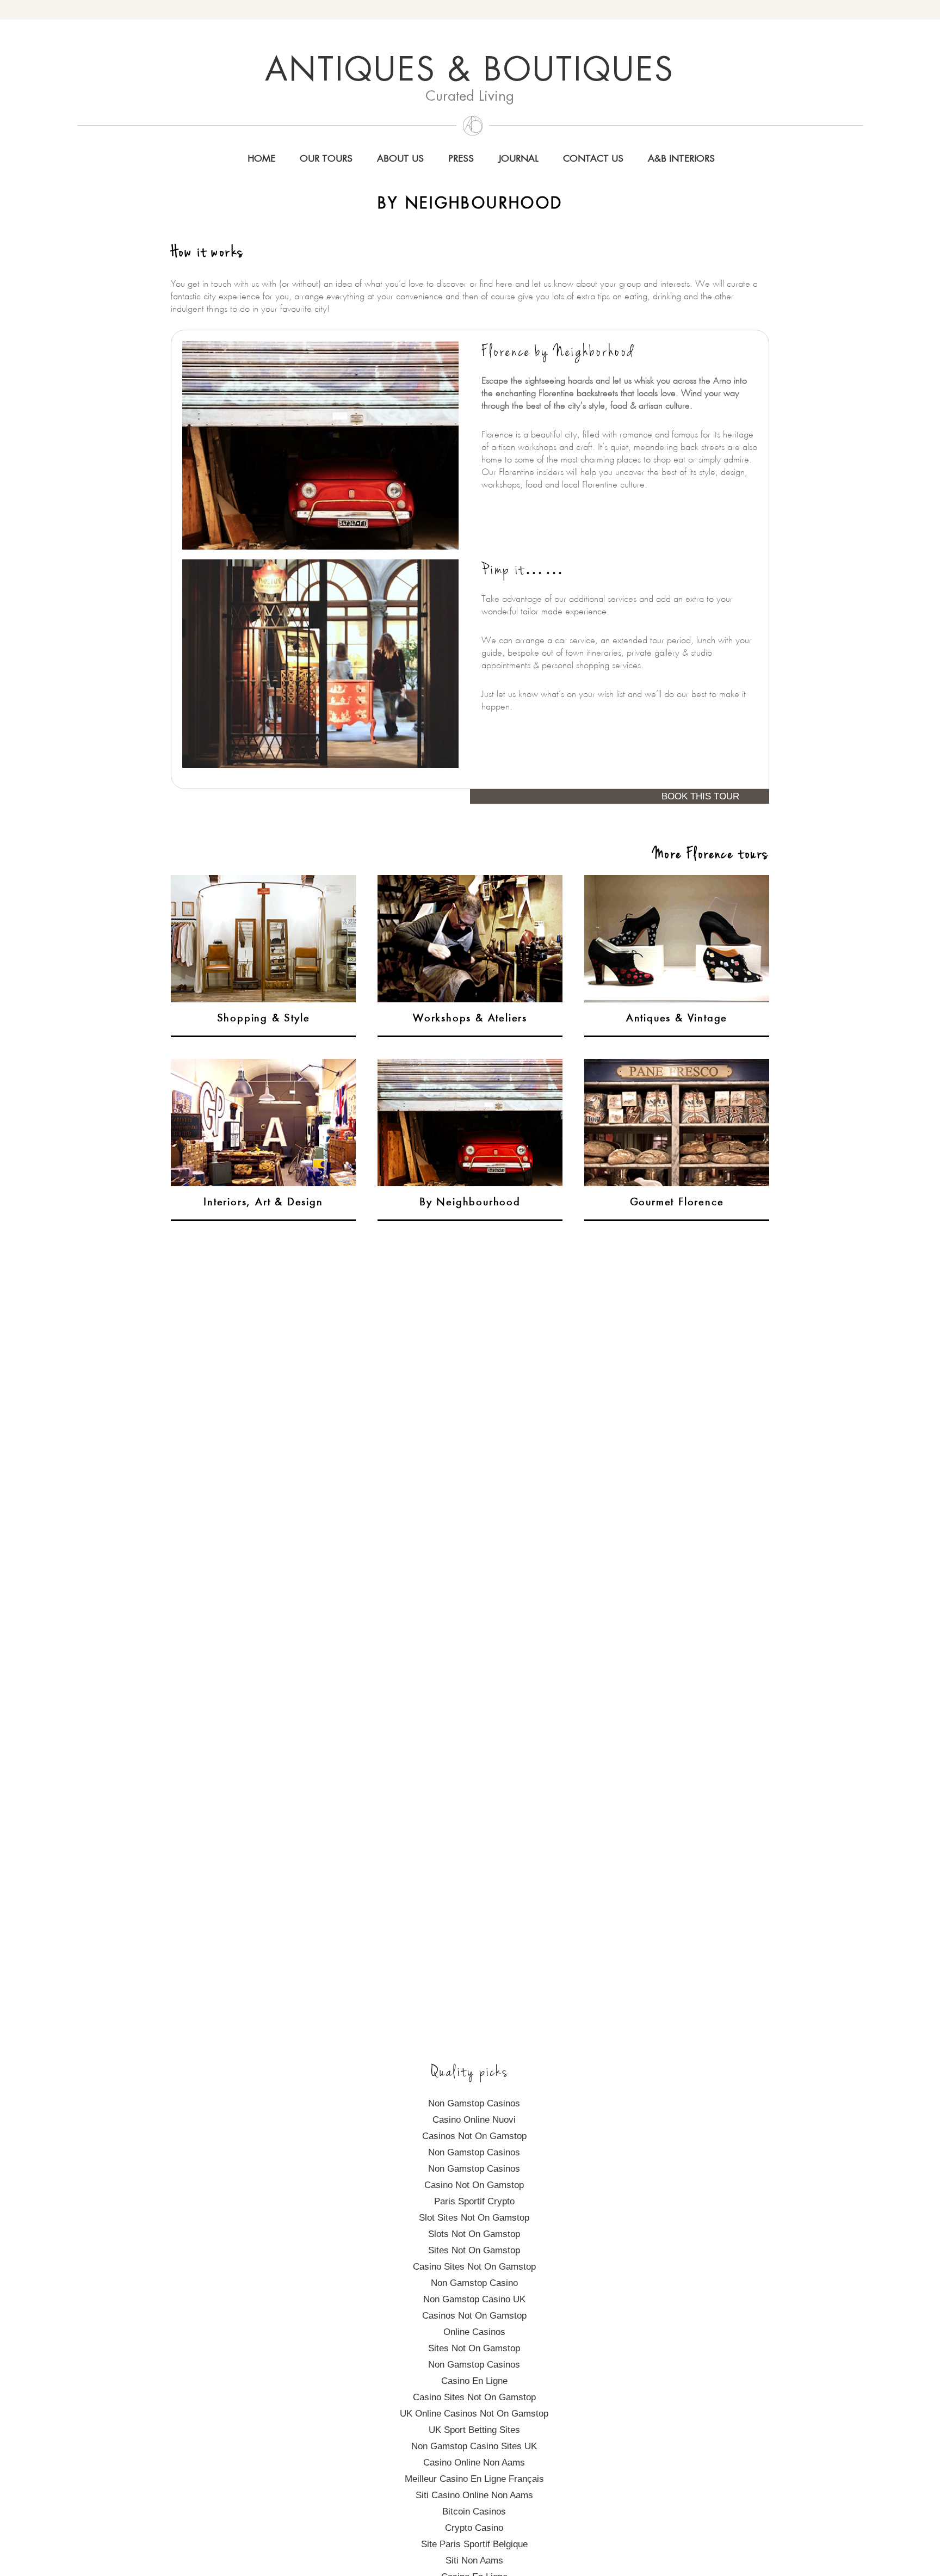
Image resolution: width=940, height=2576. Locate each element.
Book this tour (700, 796)
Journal (518, 159)
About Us (400, 159)
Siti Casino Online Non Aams (474, 2495)
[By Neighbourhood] (470, 1065)
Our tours (326, 159)
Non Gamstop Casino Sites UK (474, 2446)
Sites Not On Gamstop (474, 2250)
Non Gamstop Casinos (474, 2103)
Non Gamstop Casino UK (474, 2299)
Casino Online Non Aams (474, 2463)
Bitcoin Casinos (474, 2512)
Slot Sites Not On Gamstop (474, 2218)
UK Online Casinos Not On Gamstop (474, 2414)
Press (461, 159)
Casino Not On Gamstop (474, 2185)
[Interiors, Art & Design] (263, 1065)
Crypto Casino (474, 2528)
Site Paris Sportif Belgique (474, 2544)
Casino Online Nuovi (474, 2120)
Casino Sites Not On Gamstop (474, 2267)
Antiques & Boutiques (470, 72)
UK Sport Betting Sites (474, 2430)
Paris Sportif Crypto (474, 2201)
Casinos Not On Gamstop (474, 2136)
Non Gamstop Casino (474, 2283)
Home (261, 159)
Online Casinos (474, 2332)
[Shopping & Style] (263, 881)
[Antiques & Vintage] (677, 881)
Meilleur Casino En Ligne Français (474, 2479)
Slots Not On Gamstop (474, 2234)
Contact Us (593, 159)
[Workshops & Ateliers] (470, 881)
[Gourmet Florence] (677, 1065)
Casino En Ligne (474, 2381)
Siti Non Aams (474, 2560)
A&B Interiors (681, 159)
